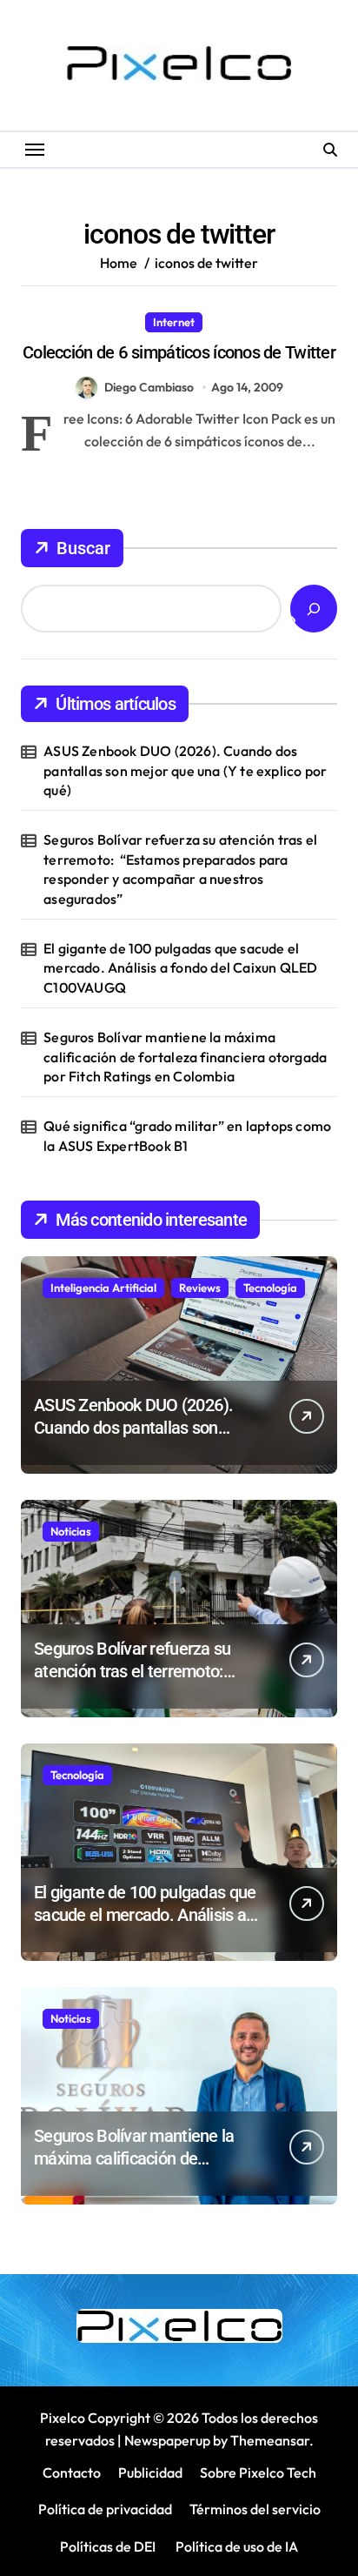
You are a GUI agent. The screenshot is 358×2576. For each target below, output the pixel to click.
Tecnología (270, 1288)
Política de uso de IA (235, 2546)
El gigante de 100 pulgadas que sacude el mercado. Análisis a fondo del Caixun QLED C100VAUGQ (180, 968)
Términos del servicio (255, 2509)
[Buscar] (314, 609)
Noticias (71, 1531)
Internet (174, 322)
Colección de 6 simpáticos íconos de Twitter (179, 352)
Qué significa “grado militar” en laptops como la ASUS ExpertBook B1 (187, 1135)
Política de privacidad (105, 2509)
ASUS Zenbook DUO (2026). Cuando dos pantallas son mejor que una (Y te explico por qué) (185, 770)
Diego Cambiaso (149, 387)
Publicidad (150, 2472)
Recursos (240, 322)
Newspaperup (167, 2440)
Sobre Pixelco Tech (258, 2472)
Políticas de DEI (108, 2546)
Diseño (113, 322)
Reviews (200, 1288)
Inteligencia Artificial (103, 1288)
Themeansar (270, 2440)
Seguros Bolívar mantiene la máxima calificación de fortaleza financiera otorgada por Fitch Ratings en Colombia (185, 1057)
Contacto (72, 2472)
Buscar (83, 548)
